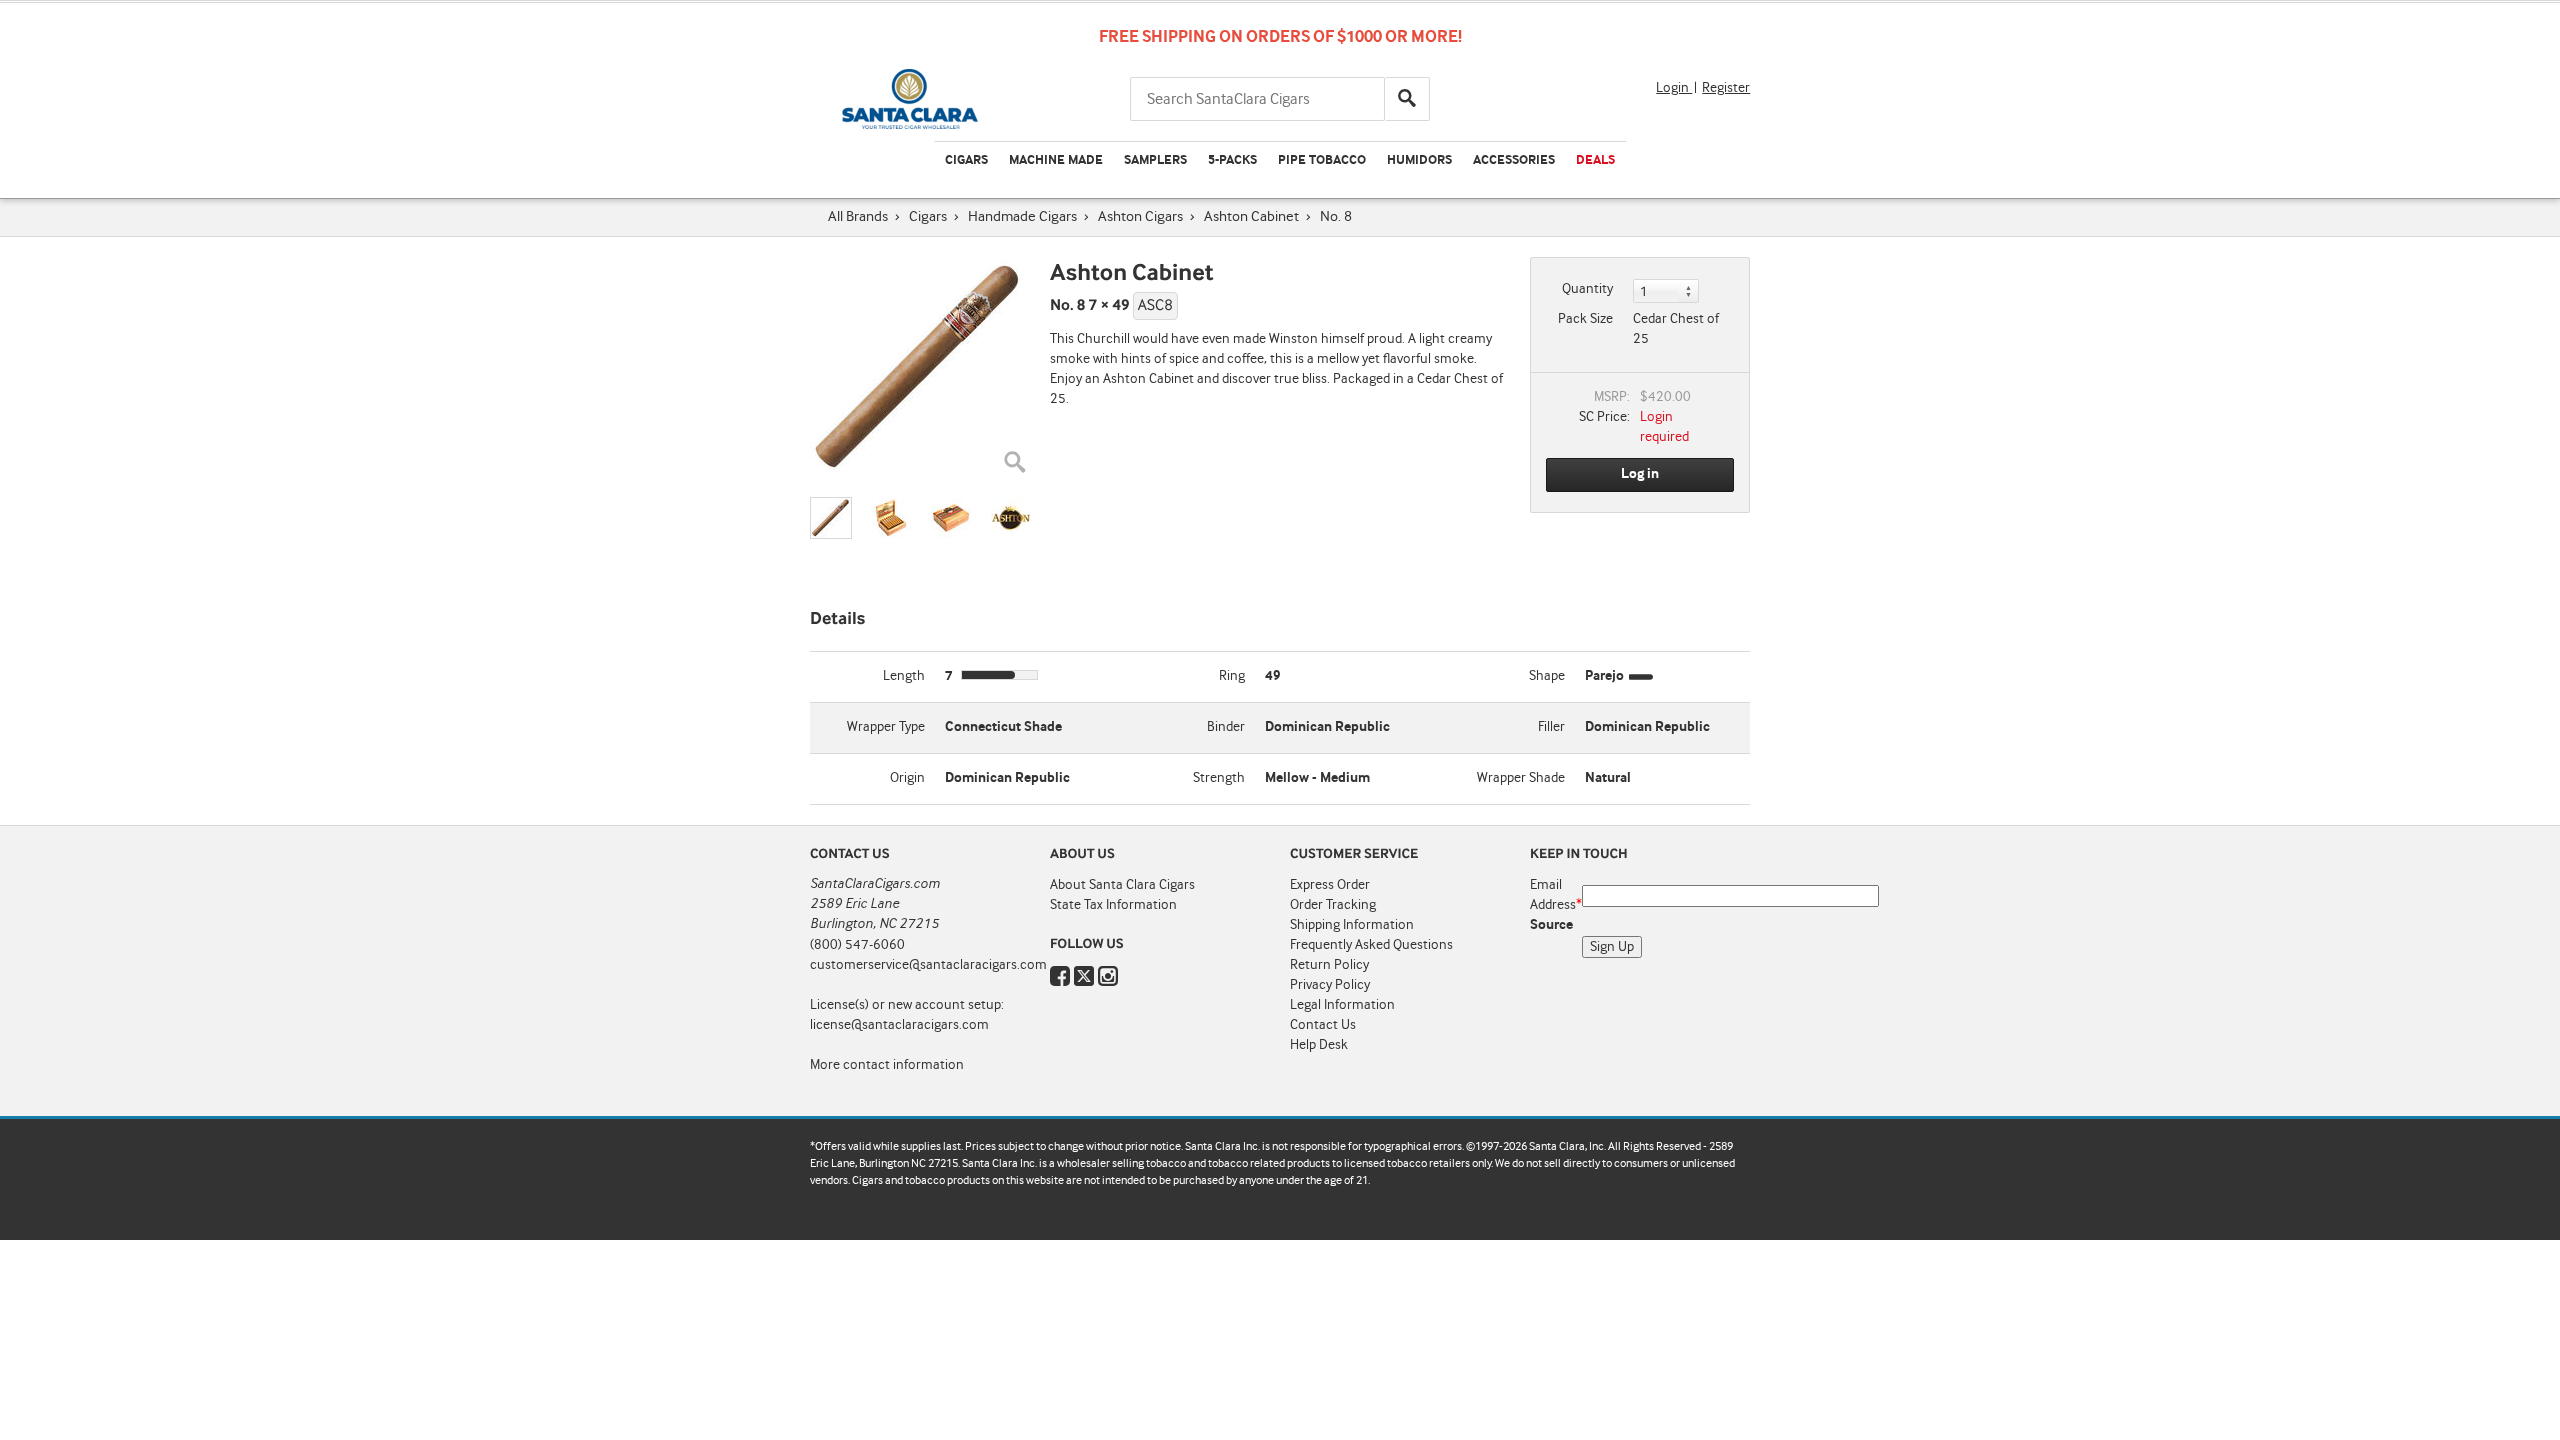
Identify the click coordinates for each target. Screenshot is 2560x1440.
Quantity (1587, 289)
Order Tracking (1333, 905)
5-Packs (1232, 160)
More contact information (887, 1065)
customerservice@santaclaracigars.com (928, 965)
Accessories (1514, 160)
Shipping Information (1352, 925)
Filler (1551, 727)
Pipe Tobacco (1322, 160)
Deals (1595, 160)
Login (1674, 88)
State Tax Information (1113, 905)
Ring (1232, 676)
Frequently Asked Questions (1371, 945)
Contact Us (1323, 1025)
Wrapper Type (886, 727)
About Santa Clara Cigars (1122, 885)
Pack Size (1585, 319)
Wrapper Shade (1521, 778)
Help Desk (1319, 1045)
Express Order (1330, 885)
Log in (1640, 474)
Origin (907, 778)
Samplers (1155, 160)
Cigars (966, 160)
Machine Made (1056, 160)
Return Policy (1329, 965)
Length (904, 676)
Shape (1547, 676)
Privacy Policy (1330, 985)
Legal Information (1342, 1005)
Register (1726, 88)
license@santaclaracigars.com (899, 1025)
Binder (1226, 727)
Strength (1219, 778)
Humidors (1419, 160)
